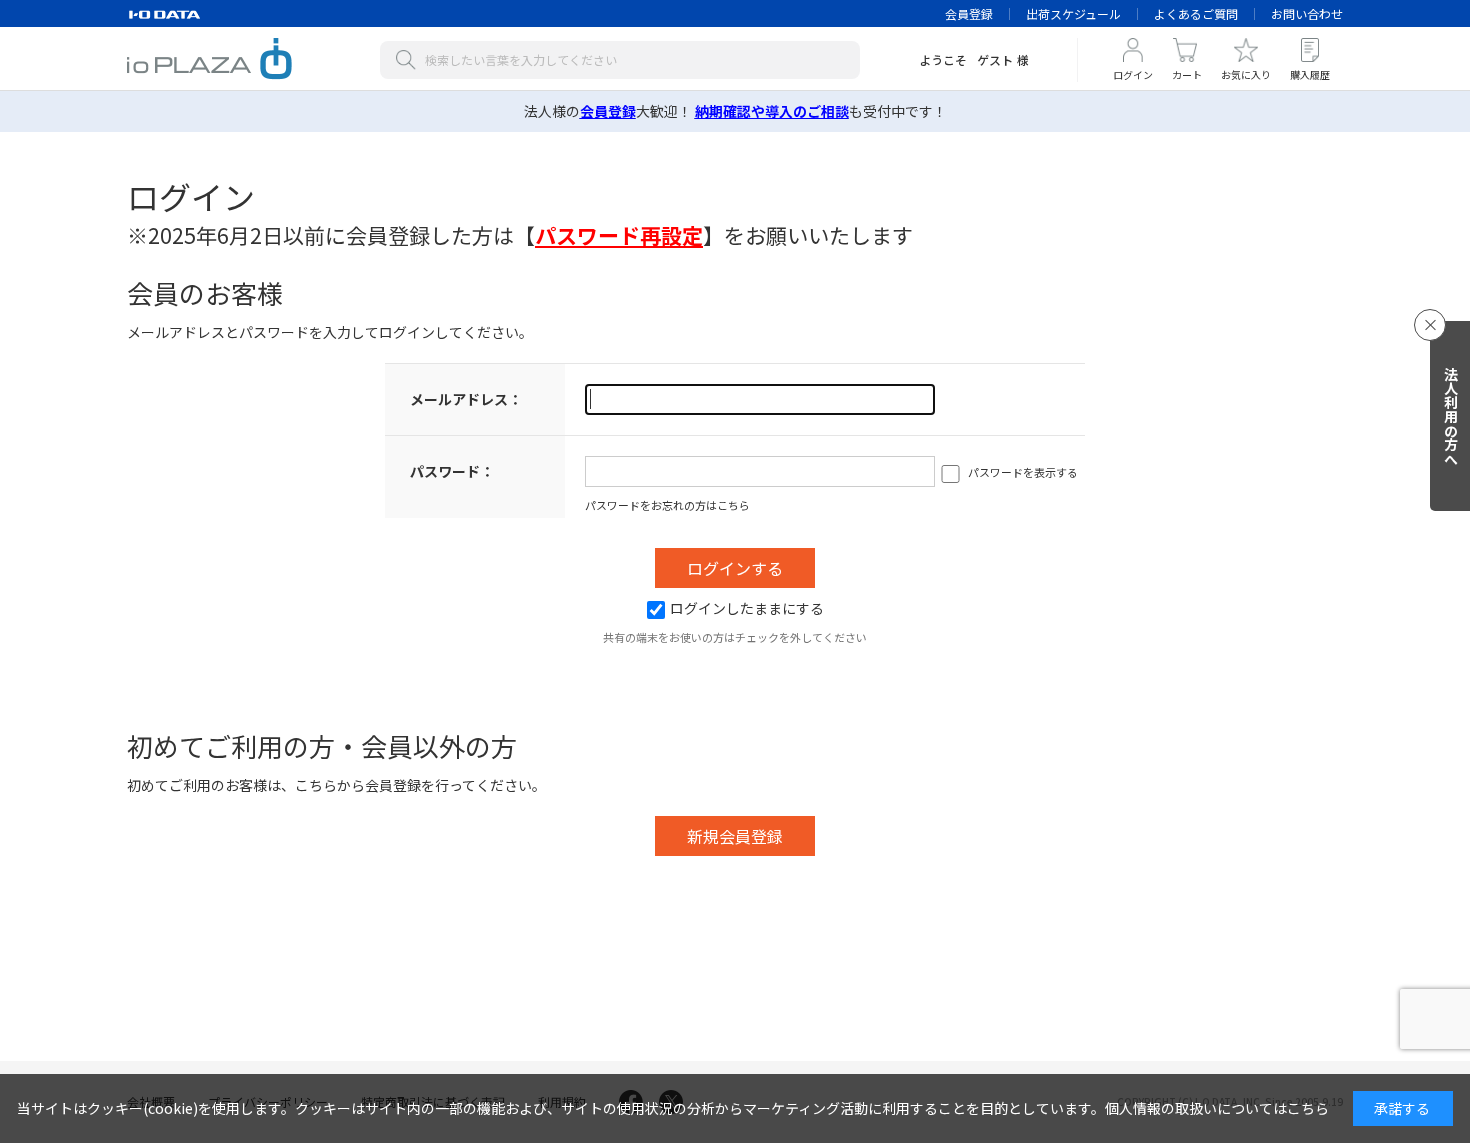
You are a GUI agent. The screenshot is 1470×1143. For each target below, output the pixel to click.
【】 (619, 235)
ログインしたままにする (747, 608)
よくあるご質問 (1196, 13)
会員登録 (969, 13)
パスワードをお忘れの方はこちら (667, 505)
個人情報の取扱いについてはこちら (1217, 1108)
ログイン (1133, 74)
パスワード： (452, 471)
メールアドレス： (466, 399)
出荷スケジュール (1073, 13)
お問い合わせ (1307, 13)
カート (1187, 74)
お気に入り (1246, 74)
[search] (410, 60)
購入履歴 (1310, 74)
